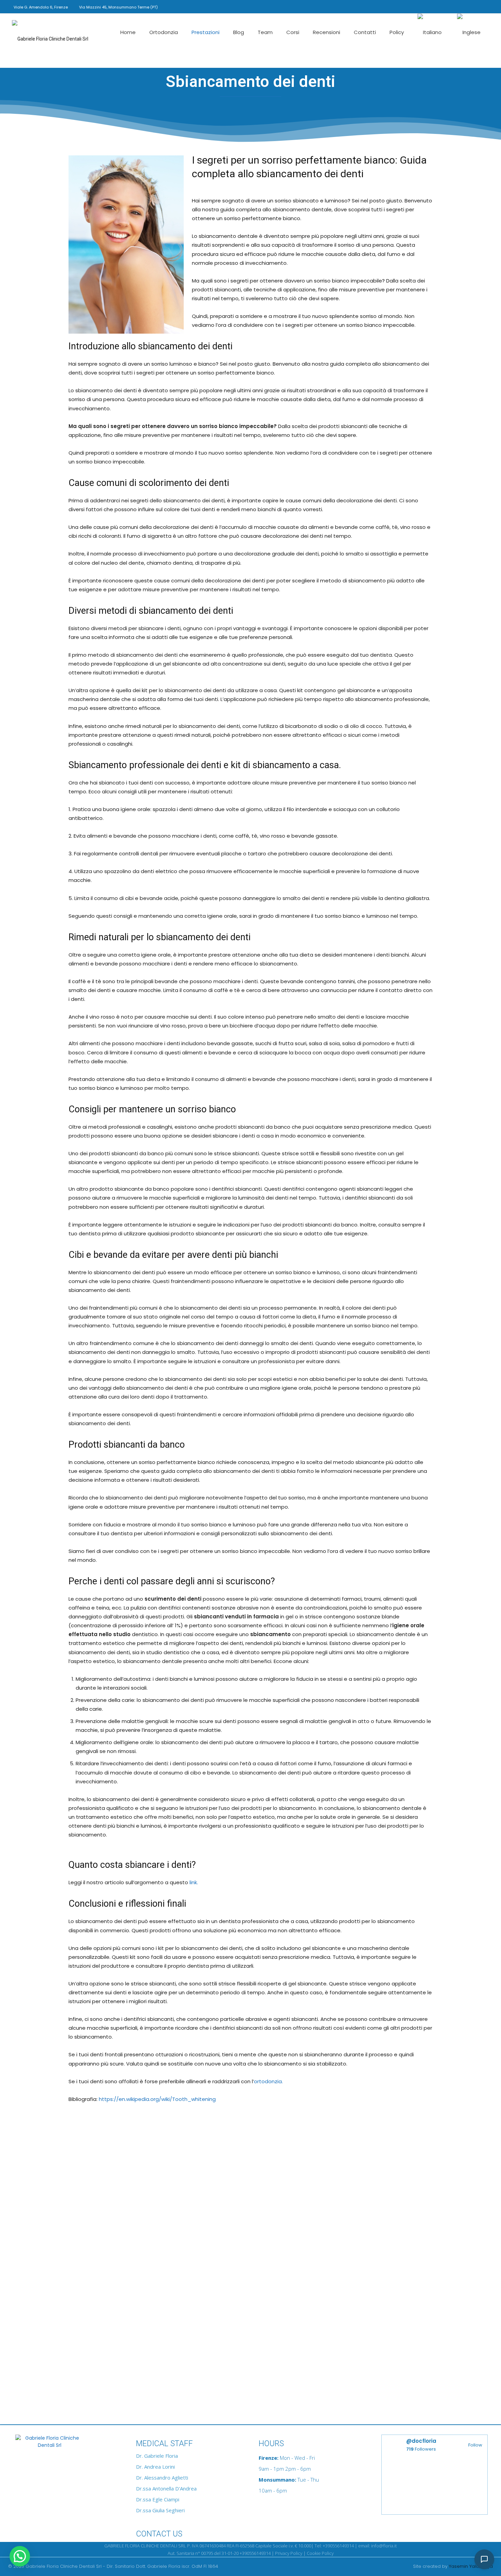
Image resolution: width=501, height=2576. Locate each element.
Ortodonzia (164, 32)
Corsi (293, 32)
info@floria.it (384, 2546)
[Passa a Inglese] (470, 33)
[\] (66, 2444)
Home (128, 32)
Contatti (365, 32)
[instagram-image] (408, 2487)
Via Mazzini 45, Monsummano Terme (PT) (118, 7)
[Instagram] (450, 6)
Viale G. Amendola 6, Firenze (41, 7)
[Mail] (473, 6)
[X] (484, 6)
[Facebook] (439, 6)
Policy (397, 32)
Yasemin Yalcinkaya (471, 2566)
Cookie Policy (320, 2553)
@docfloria (421, 2441)
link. (194, 1882)
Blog (239, 32)
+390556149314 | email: (347, 2546)
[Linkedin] (461, 6)
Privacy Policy (289, 2553)
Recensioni (327, 32)
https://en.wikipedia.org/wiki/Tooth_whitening (157, 2099)
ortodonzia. (268, 2081)
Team (265, 32)
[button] (429, 6)
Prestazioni (206, 32)
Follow (475, 2445)
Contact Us (159, 2534)
